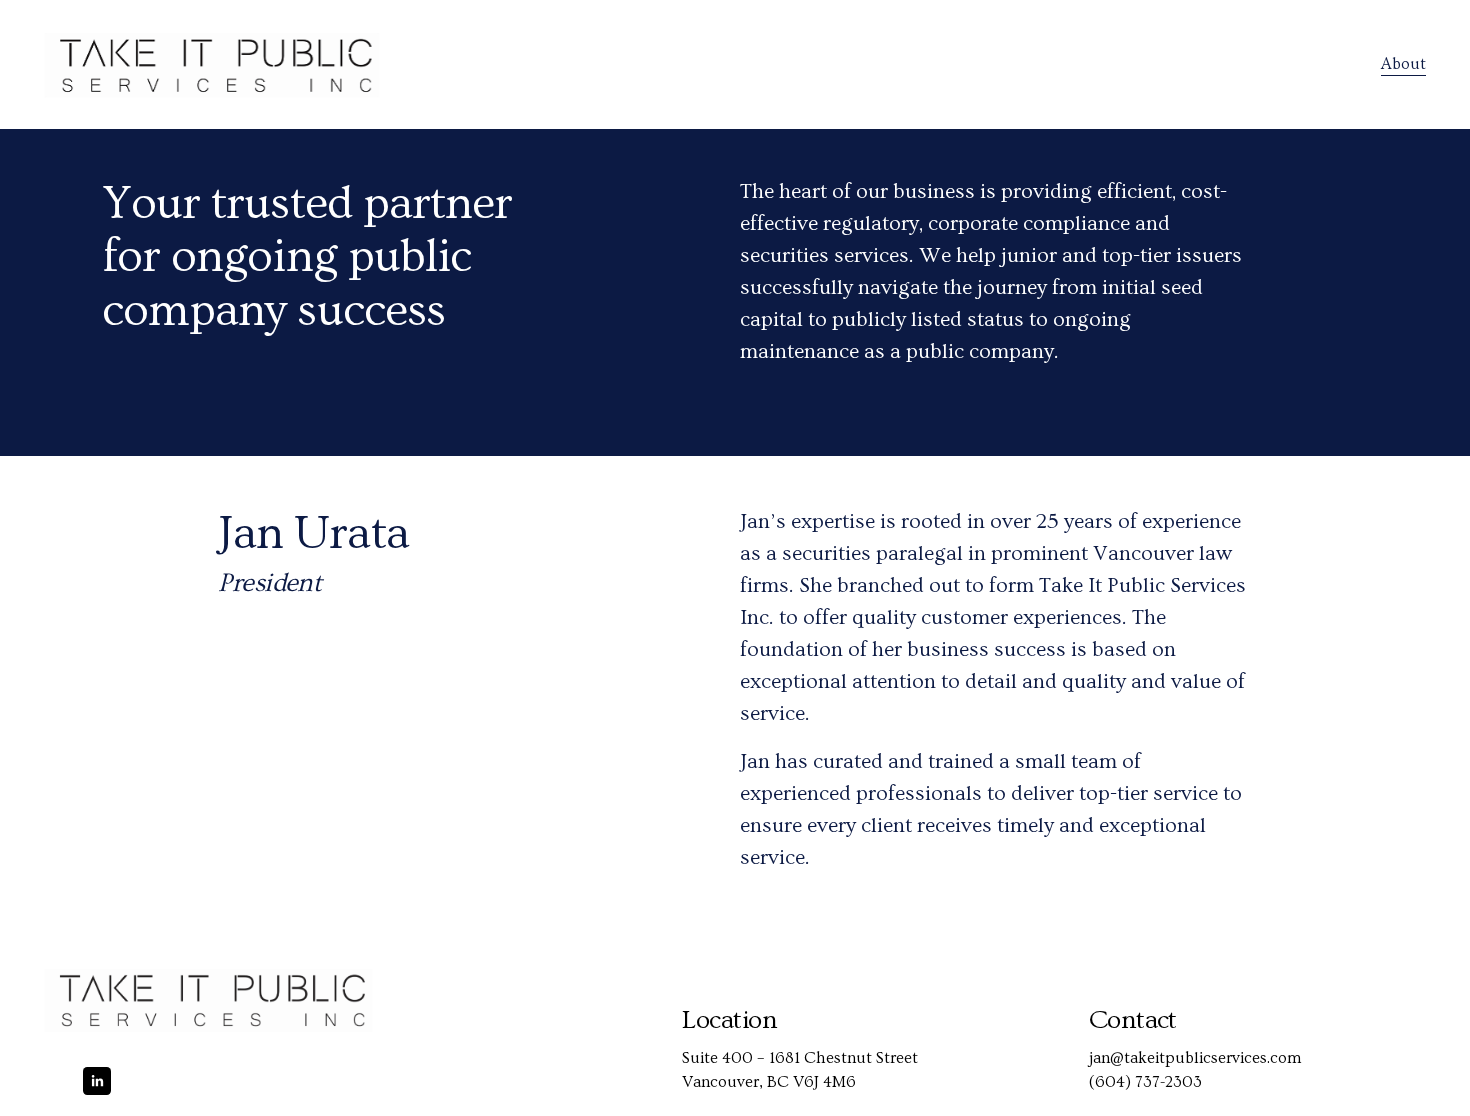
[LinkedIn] (97, 1081)
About (1403, 64)
